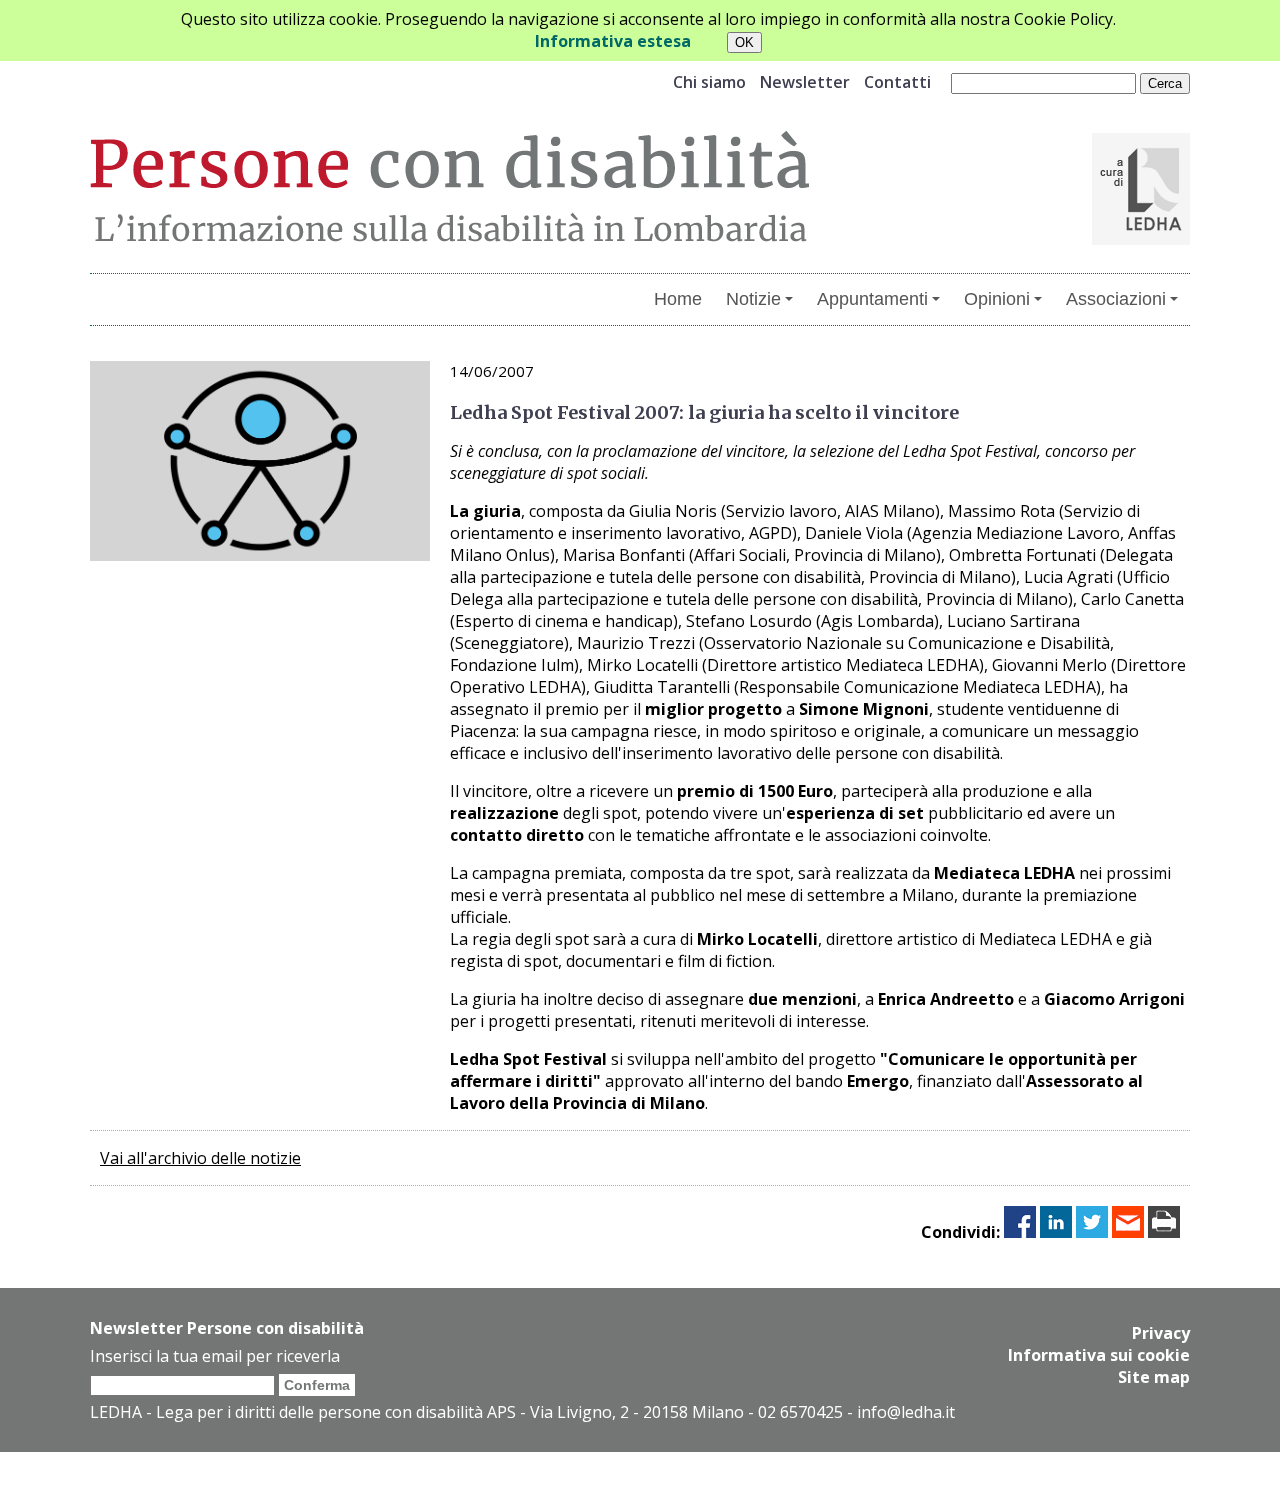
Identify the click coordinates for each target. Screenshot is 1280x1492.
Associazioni (1116, 299)
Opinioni (997, 299)
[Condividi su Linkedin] (1056, 1232)
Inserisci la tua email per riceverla (215, 1356)
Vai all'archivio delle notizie (200, 1158)
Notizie (753, 299)
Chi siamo (709, 82)
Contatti (897, 82)
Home (678, 299)
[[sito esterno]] (1141, 239)
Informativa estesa (613, 41)
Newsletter (805, 82)
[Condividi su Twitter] (1092, 1232)
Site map (1154, 1377)
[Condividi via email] (1128, 1232)
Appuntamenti (872, 299)
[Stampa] (1164, 1232)
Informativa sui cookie (1099, 1355)
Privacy (1161, 1333)
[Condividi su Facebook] (1020, 1232)
